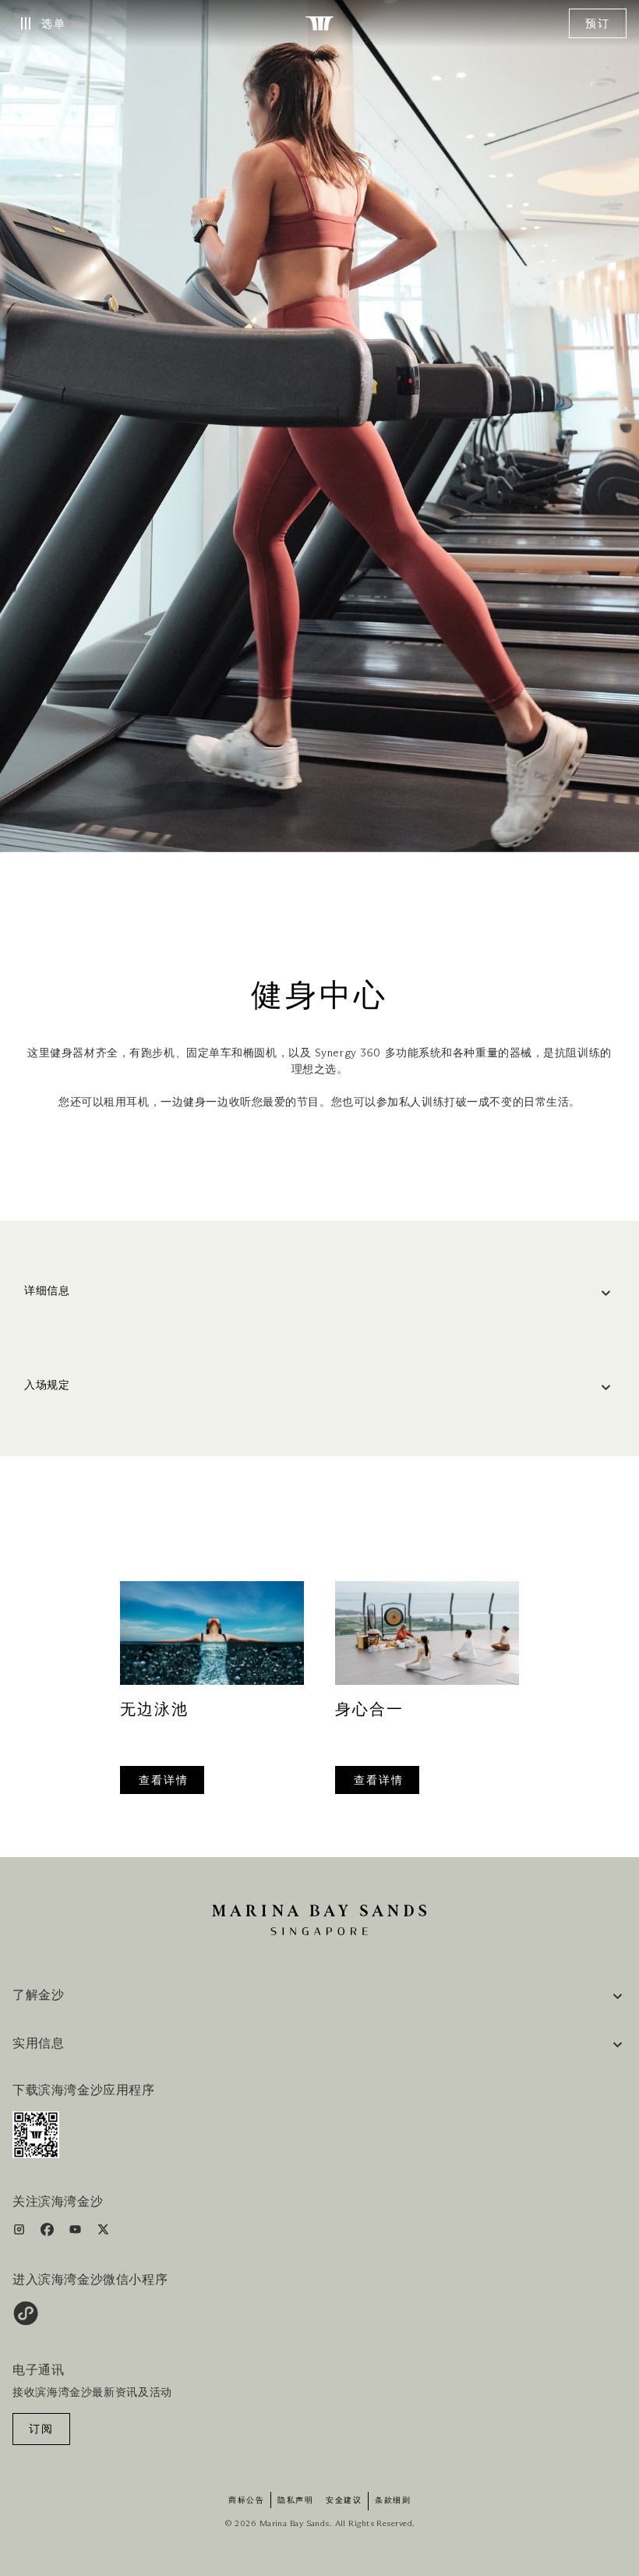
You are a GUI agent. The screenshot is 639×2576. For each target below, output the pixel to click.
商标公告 (246, 2500)
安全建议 (344, 2500)
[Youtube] (77, 2233)
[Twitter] (103, 2233)
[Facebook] (49, 2233)
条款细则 (393, 2500)
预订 (598, 24)
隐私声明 (295, 2500)
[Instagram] (21, 2233)
